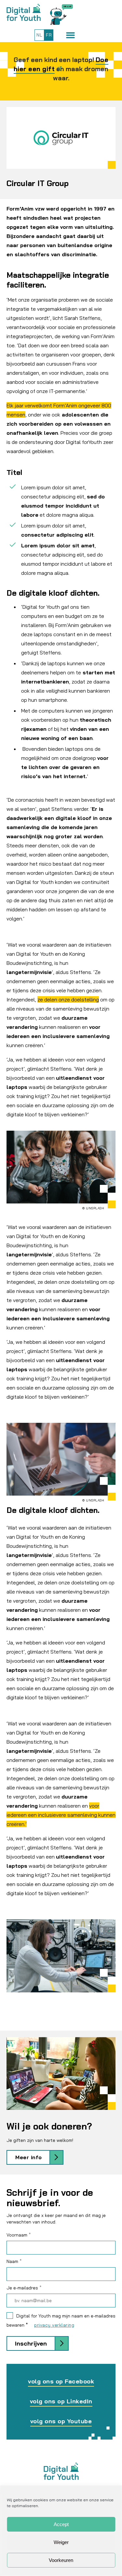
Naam (14, 2261)
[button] (70, 35)
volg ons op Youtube (61, 2421)
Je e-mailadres (24, 2288)
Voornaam (19, 2235)
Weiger (61, 2542)
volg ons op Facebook (61, 2381)
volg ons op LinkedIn (61, 2401)
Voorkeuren (61, 2560)
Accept (61, 2524)
